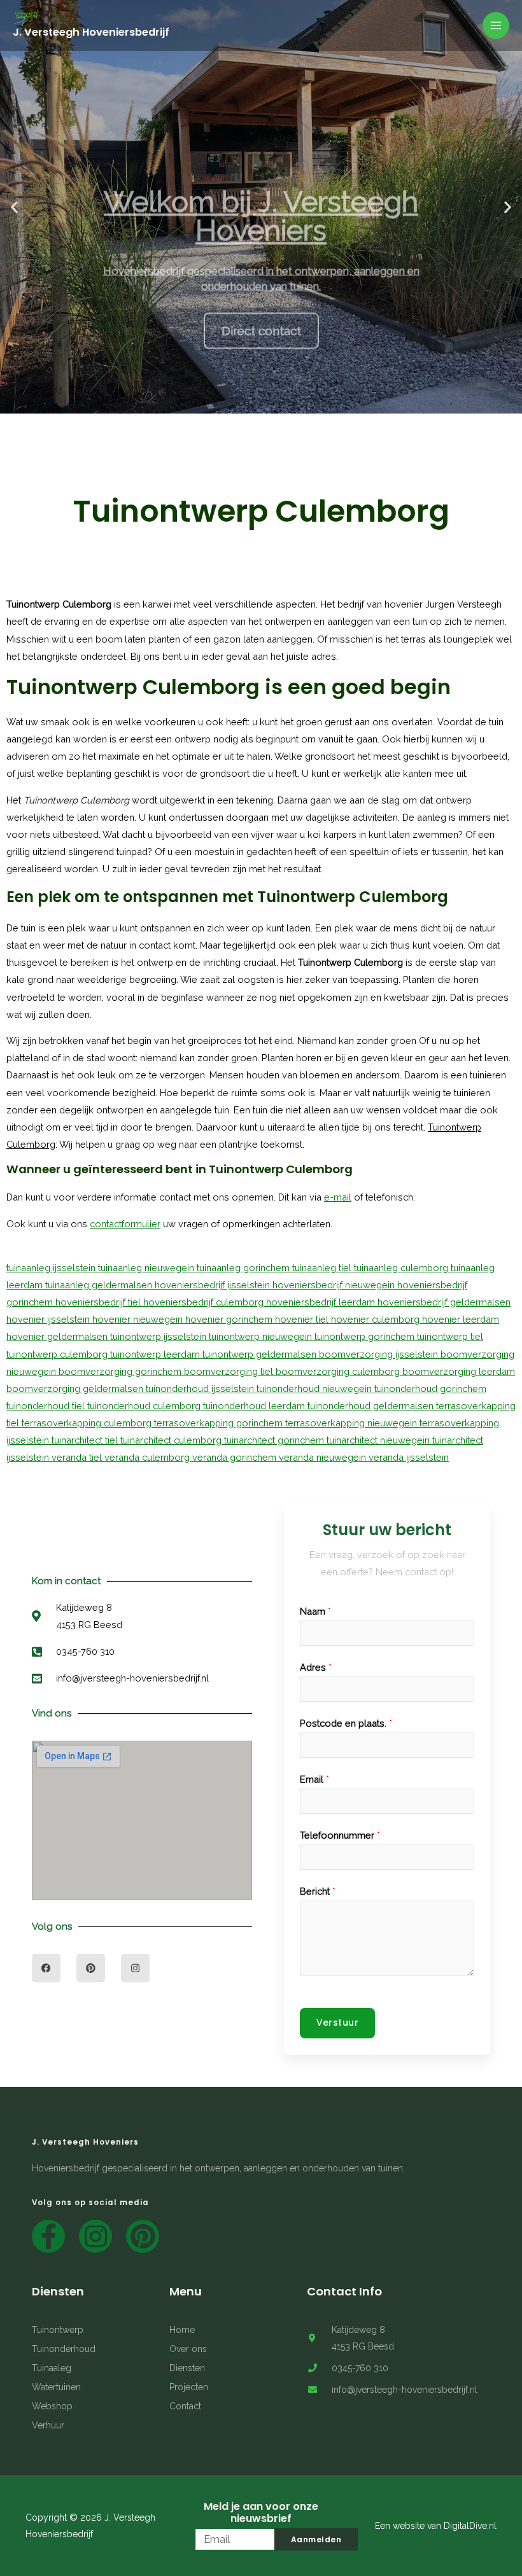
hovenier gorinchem (230, 1319)
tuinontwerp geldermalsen (261, 1354)
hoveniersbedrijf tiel (99, 1302)
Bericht (318, 1891)
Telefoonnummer (340, 1835)
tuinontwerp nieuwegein (262, 1336)
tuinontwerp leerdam (156, 1354)
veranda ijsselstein (409, 1457)
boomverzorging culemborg (339, 1371)
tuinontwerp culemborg (58, 1354)
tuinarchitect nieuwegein (379, 1440)
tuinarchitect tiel (86, 1440)
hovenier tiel (303, 1319)
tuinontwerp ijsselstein (159, 1336)
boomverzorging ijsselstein (380, 1354)
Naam (315, 1611)
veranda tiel (78, 1457)
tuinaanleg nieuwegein (147, 1268)
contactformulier (125, 1224)
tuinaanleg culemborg (402, 1268)
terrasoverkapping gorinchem (220, 1423)
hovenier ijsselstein (49, 1319)
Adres (316, 1667)
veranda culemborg (148, 1457)
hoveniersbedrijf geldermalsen (444, 1302)
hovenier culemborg (377, 1319)
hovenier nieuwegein (139, 1319)
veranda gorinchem (236, 1457)
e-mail (338, 1197)
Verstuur (337, 2023)
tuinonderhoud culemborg (145, 1406)
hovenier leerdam (461, 1319)
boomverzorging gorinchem (121, 1371)
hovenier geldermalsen (58, 1336)
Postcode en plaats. (346, 1723)
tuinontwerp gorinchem (366, 1336)
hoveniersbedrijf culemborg (205, 1302)
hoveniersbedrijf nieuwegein (335, 1285)
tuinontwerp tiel (450, 1336)
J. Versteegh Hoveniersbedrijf (91, 32)
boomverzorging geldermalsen (76, 1389)
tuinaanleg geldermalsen (100, 1285)
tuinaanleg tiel (323, 1268)
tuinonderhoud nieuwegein (315, 1389)
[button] (192, 403)
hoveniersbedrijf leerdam (322, 1302)
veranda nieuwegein (324, 1457)
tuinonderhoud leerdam (255, 1406)
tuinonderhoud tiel (47, 1406)
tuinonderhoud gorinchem (430, 1389)
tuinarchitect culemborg (172, 1440)
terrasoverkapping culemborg (88, 1423)
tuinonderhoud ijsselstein (201, 1389)
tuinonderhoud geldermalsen (372, 1406)
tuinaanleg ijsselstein (52, 1268)
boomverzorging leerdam (459, 1371)
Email (314, 1779)
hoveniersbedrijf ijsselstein (214, 1285)
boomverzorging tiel (230, 1371)
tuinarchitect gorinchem (275, 1440)
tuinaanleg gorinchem (244, 1268)
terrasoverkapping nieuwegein (352, 1423)
